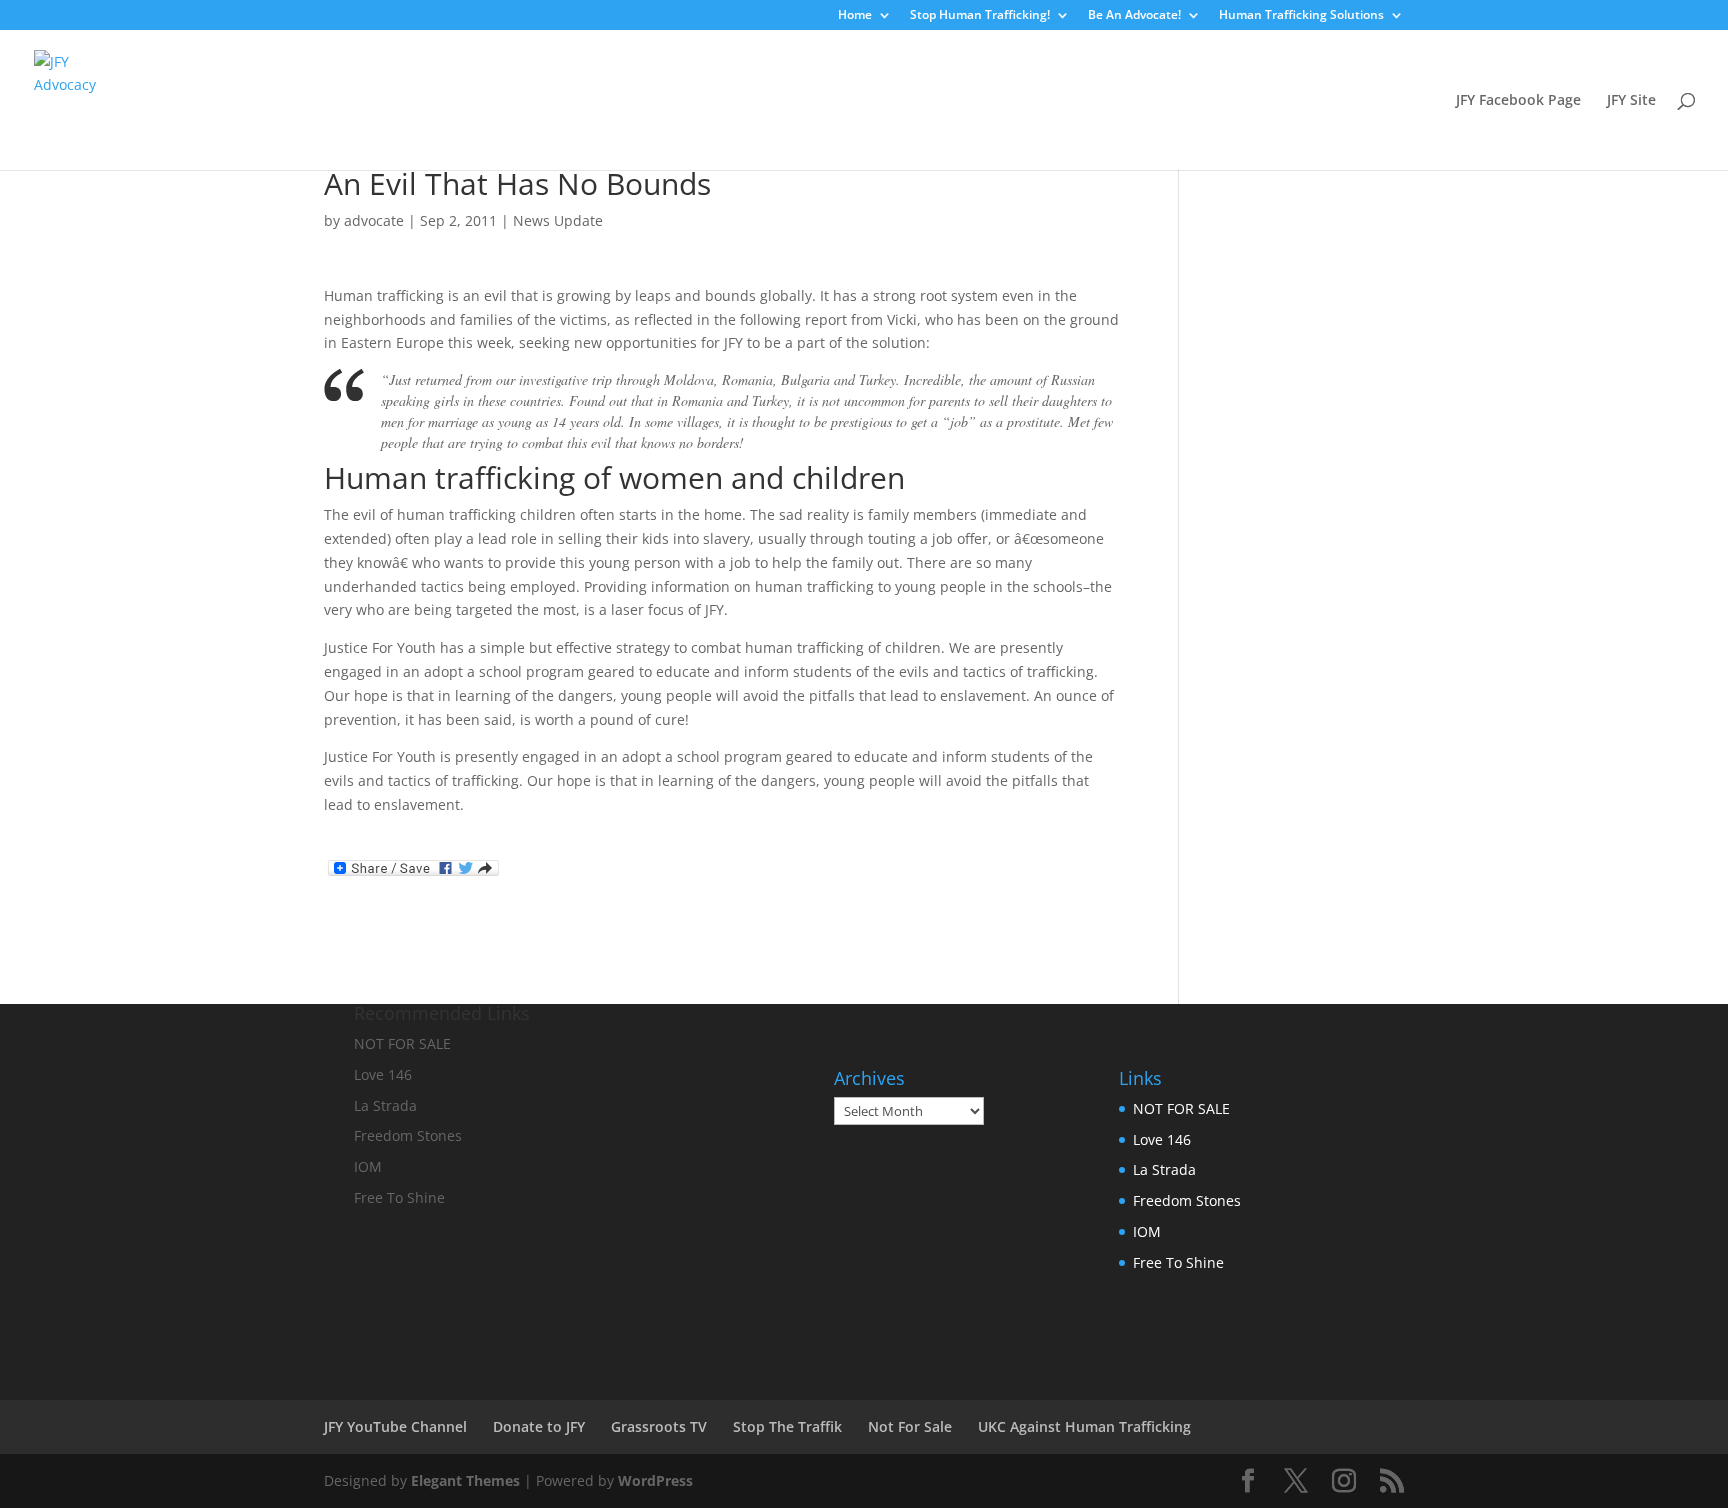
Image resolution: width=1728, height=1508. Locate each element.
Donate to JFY (539, 1426)
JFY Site (1631, 101)
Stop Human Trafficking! (980, 16)
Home (855, 16)
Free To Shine (1178, 1262)
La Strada (1164, 1169)
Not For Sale (910, 1426)
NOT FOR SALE (1181, 1108)
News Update (558, 220)
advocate (374, 220)
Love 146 (1162, 1139)
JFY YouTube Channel (395, 1426)
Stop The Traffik (787, 1426)
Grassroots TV (659, 1426)
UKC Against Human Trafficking (1084, 1426)
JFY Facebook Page (1518, 101)
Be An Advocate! (1134, 16)
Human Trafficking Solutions (1301, 16)
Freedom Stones (1187, 1200)
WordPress (655, 1480)
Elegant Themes (465, 1480)
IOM (1147, 1231)
